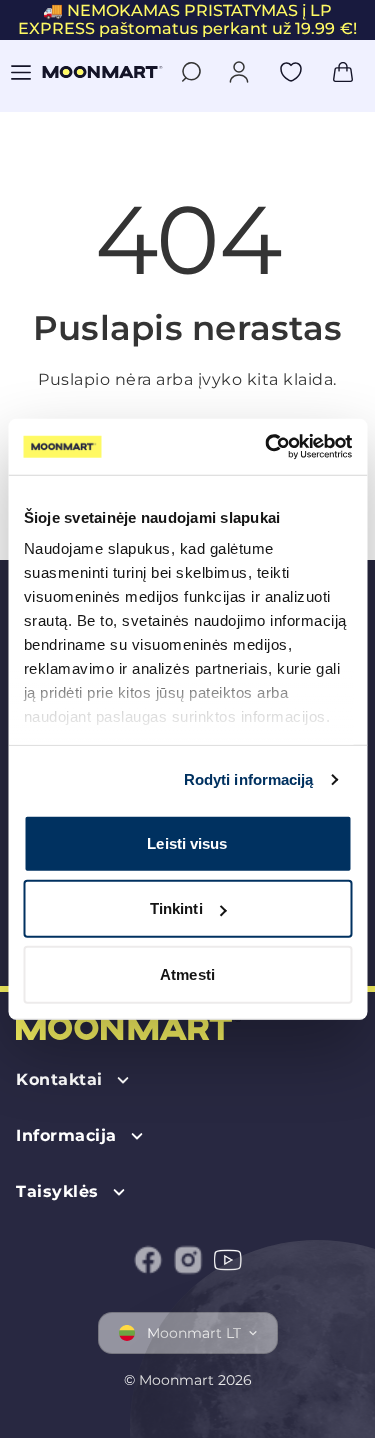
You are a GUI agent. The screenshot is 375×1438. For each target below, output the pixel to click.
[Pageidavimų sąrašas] (291, 72)
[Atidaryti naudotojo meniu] (239, 72)
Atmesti (187, 973)
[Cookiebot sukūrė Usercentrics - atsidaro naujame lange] (267, 447)
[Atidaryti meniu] (21, 72)
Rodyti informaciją (249, 779)
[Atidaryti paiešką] (191, 72)
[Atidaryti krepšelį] (343, 72)
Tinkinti (176, 908)
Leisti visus (187, 842)
